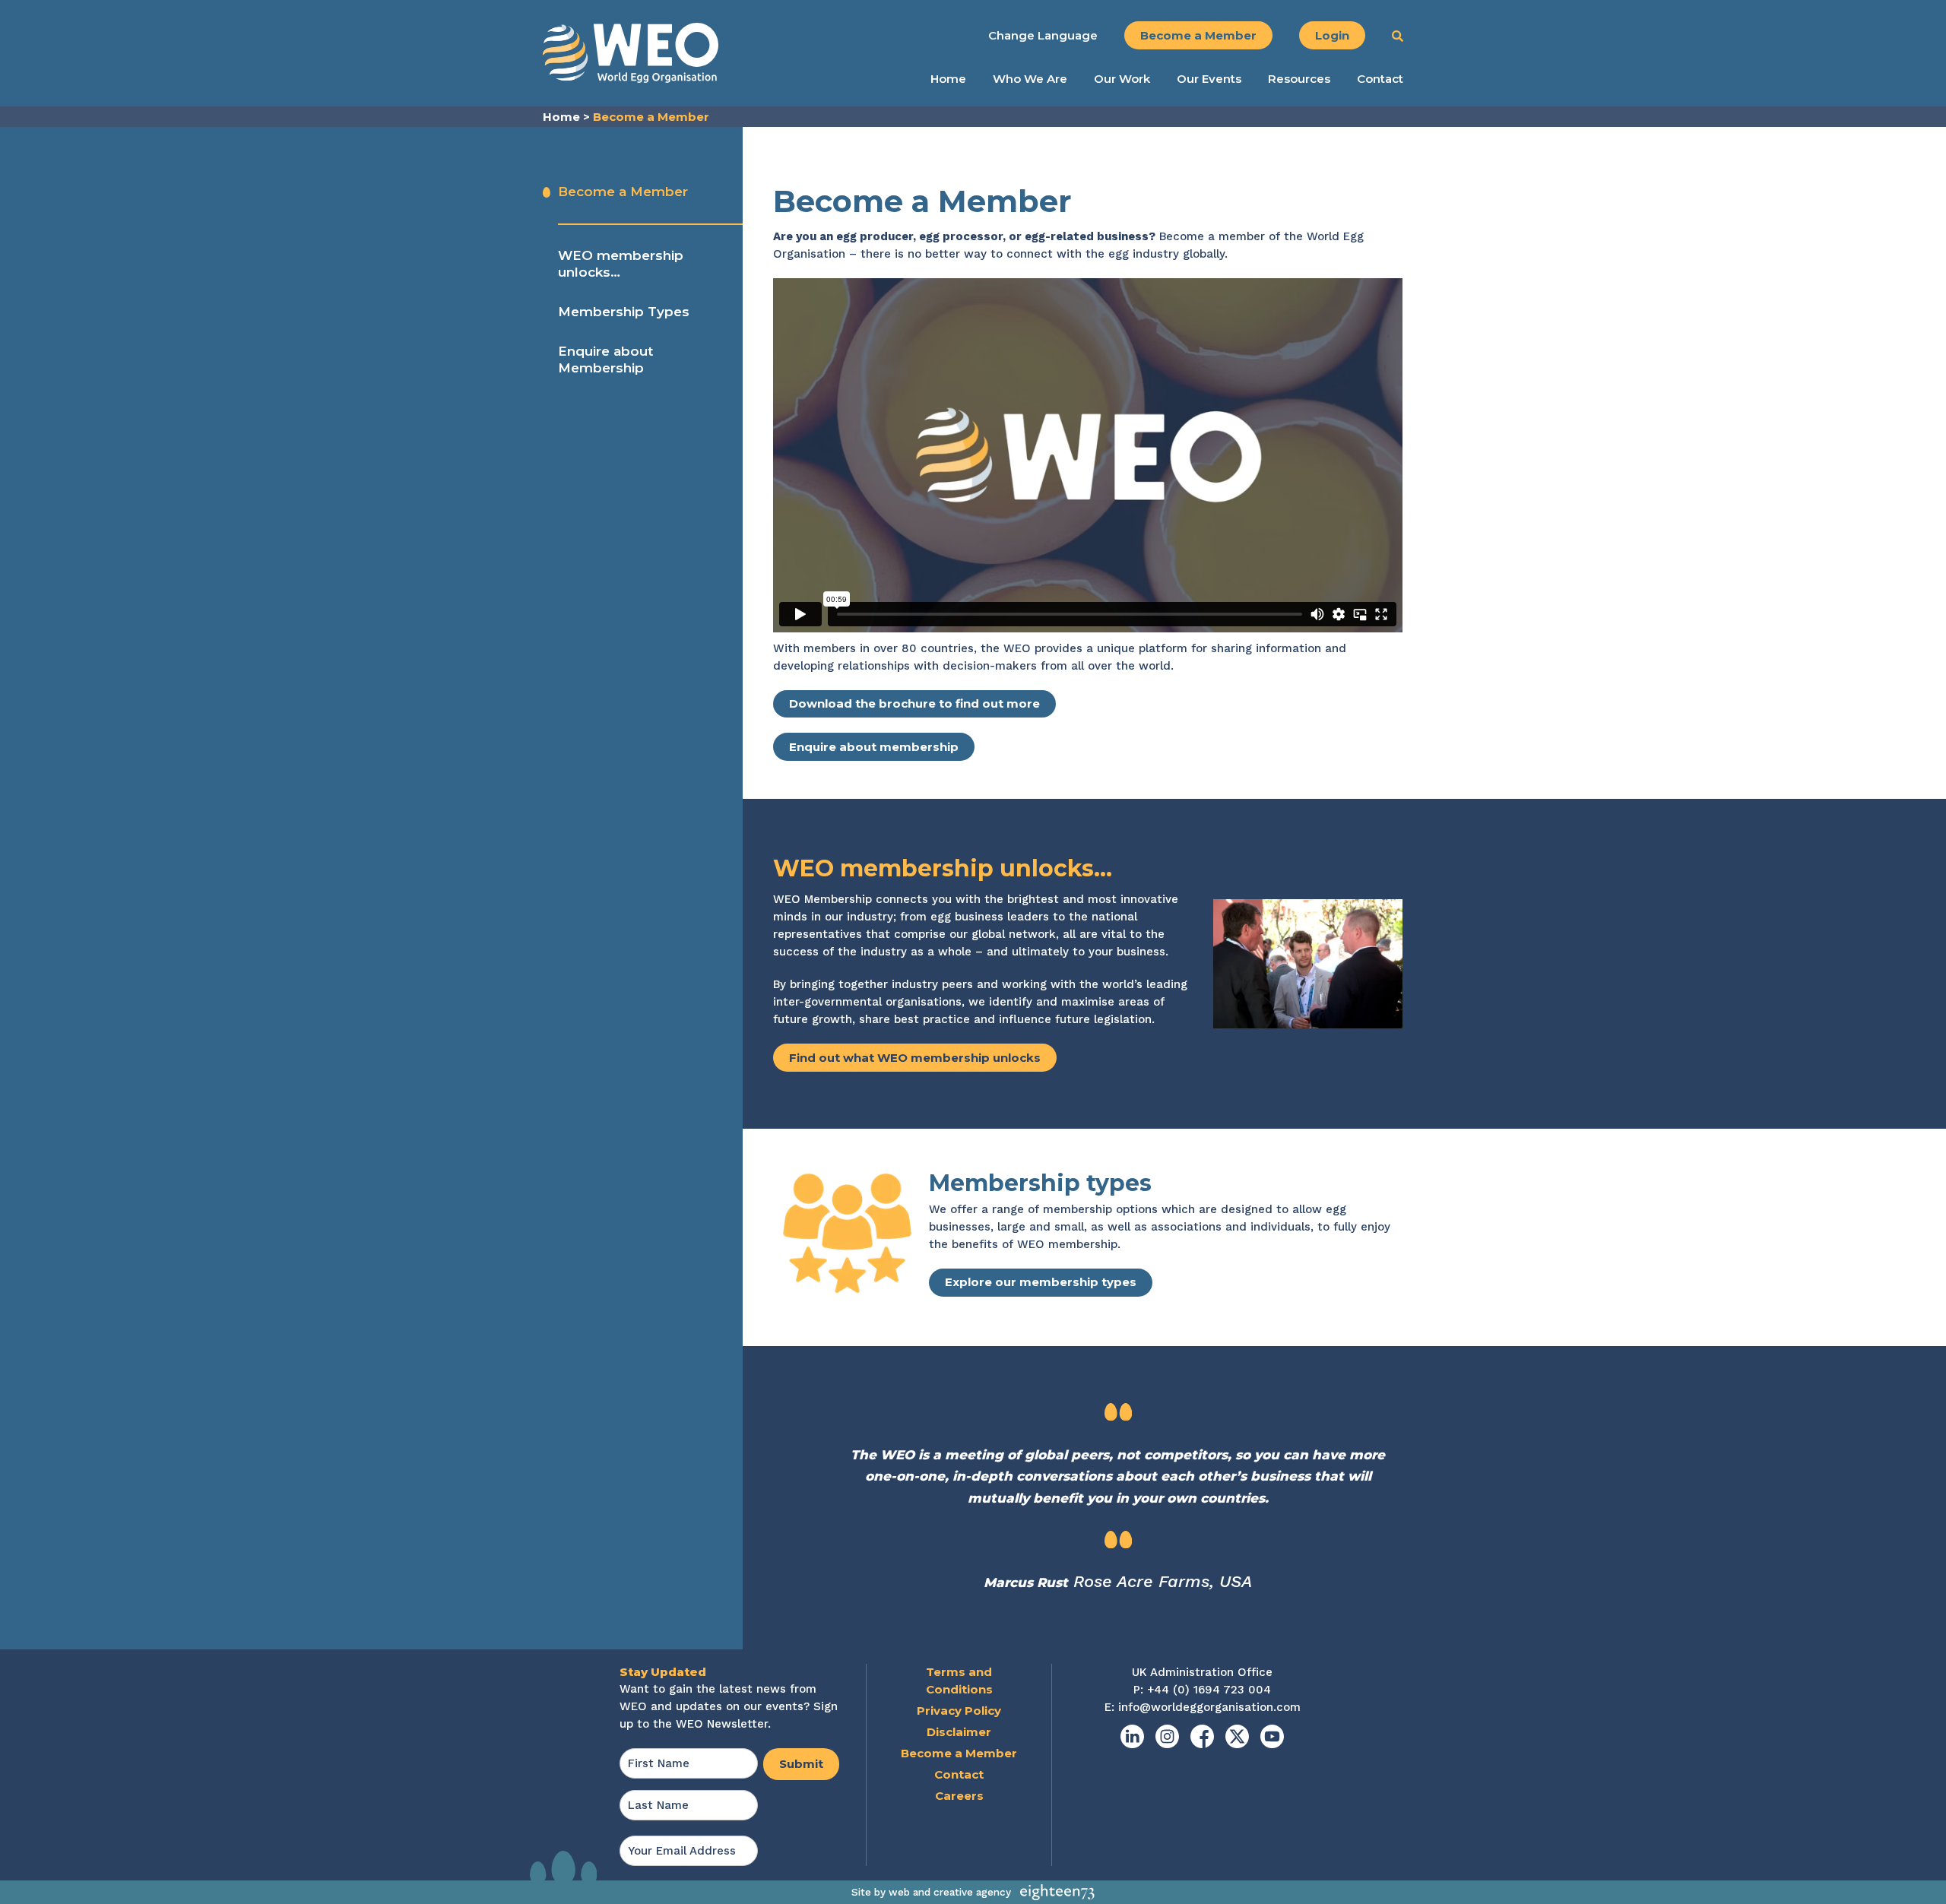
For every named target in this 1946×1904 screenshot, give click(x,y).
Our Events (1209, 79)
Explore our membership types (1041, 1282)
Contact (1380, 79)
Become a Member (1198, 35)
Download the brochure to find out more (914, 703)
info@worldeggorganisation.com (1209, 1707)
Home (948, 79)
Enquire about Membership (605, 360)
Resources (1299, 79)
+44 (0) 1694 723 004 (1209, 1690)
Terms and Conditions (959, 1681)
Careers (959, 1796)
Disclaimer (959, 1732)
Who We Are (1030, 79)
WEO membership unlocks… (621, 264)
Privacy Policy (959, 1711)
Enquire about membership (874, 747)
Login (1332, 35)
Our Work (1122, 79)
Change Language (1043, 35)
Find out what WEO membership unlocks (915, 1058)
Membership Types (624, 312)
